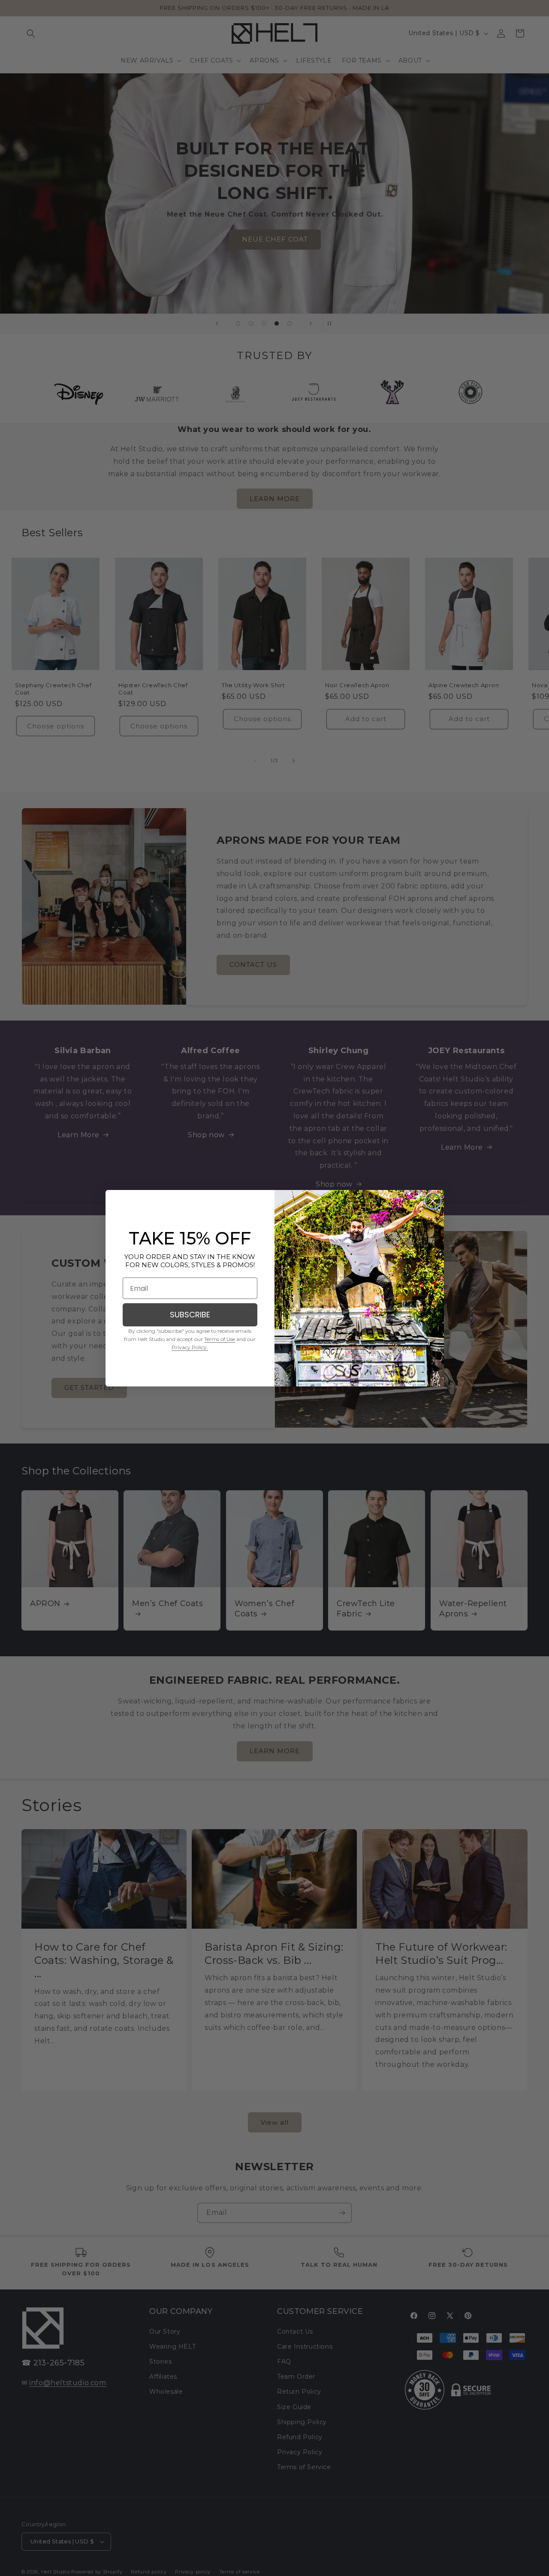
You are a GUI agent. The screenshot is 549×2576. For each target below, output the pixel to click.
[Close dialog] (433, 1201)
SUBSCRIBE (190, 1315)
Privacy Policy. (190, 1347)
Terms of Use (220, 1339)
